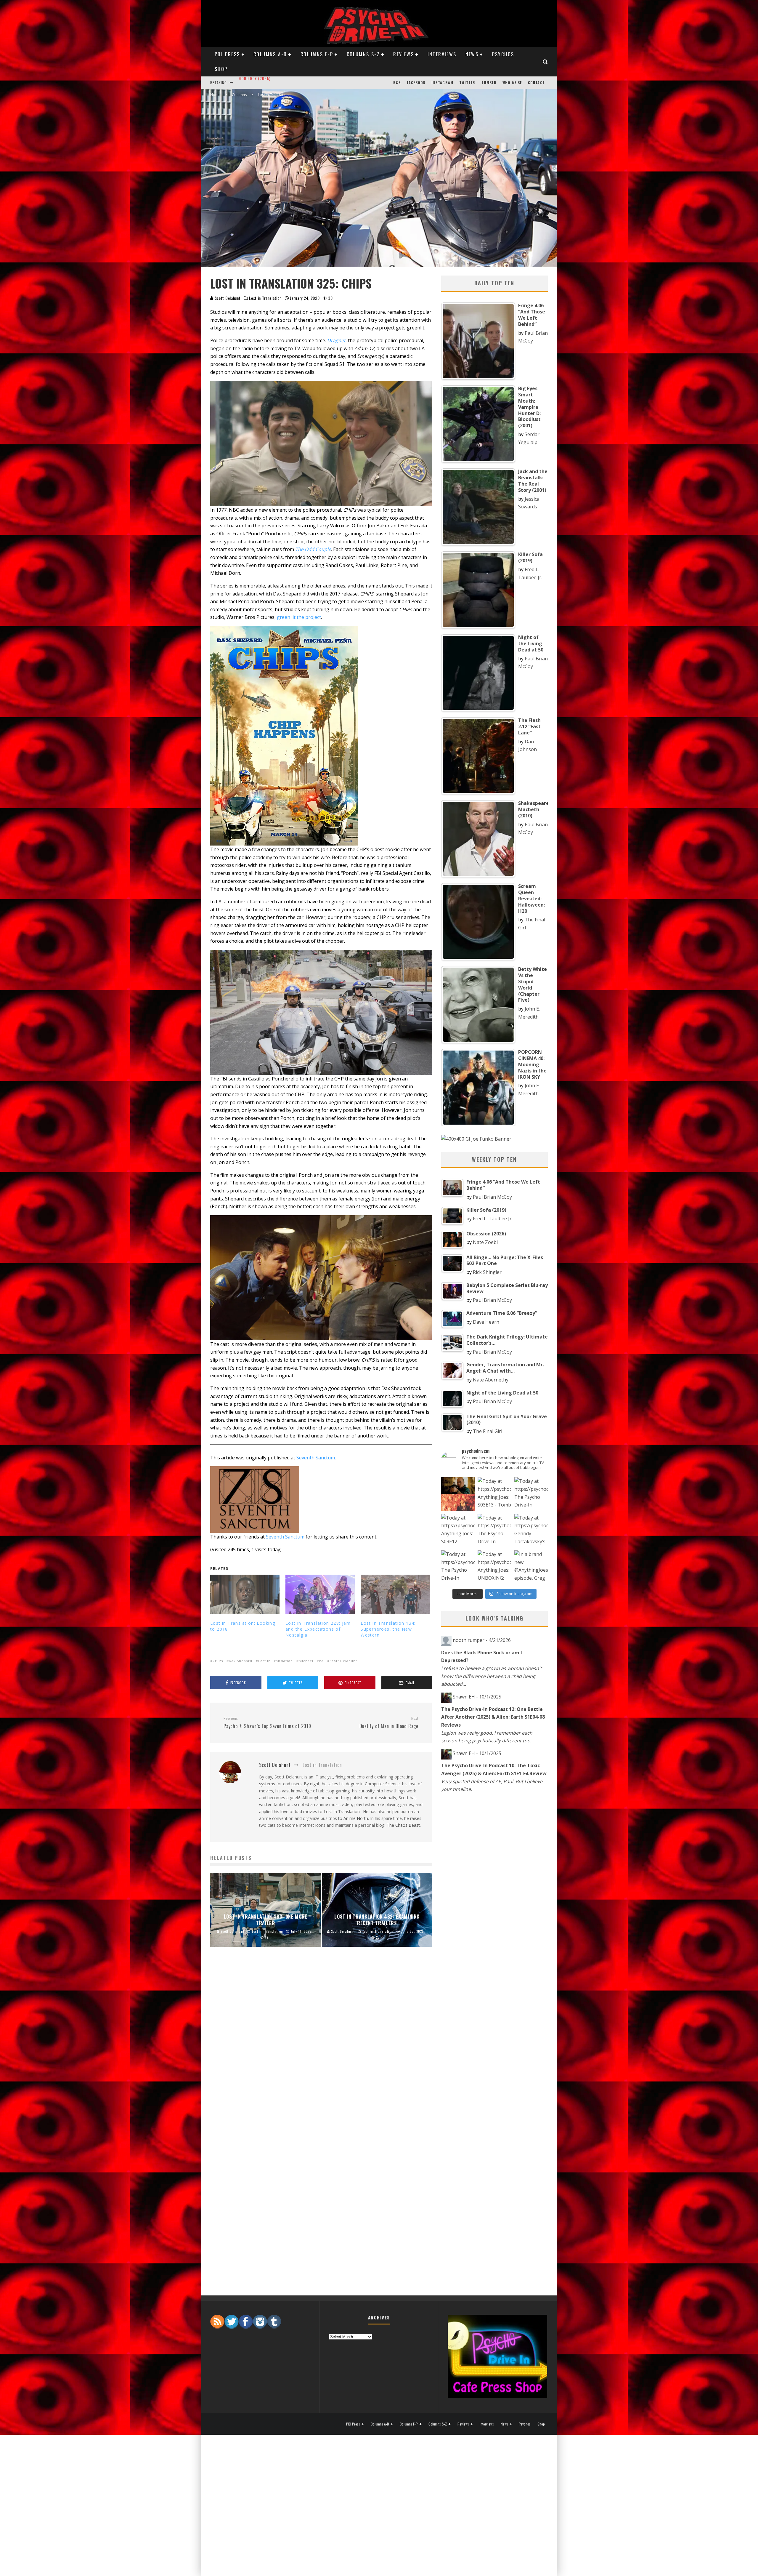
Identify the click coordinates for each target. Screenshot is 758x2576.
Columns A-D (270, 54)
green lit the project (299, 617)
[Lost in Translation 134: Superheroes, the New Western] (395, 1594)
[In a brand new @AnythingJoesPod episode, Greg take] (531, 1567)
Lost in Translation (265, 298)
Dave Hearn (486, 1322)
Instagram (442, 83)
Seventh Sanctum (316, 1458)
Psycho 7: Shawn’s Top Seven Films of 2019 (267, 1723)
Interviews (442, 54)
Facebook (416, 83)
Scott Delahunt (227, 298)
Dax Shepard (241, 1661)
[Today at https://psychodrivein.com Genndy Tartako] (531, 1531)
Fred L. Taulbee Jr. (493, 1219)
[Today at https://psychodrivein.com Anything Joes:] (494, 1494)
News (472, 54)
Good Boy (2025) (255, 80)
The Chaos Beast (403, 1825)
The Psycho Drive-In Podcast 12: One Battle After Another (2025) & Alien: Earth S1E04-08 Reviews (493, 1717)
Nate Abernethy (491, 1380)
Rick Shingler (487, 1272)
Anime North (356, 1818)
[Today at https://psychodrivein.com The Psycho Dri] (531, 1494)
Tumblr (489, 83)
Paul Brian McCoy (492, 1197)
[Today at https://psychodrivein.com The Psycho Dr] (494, 1531)
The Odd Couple (313, 549)
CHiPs (218, 1661)
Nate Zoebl (485, 1242)
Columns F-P (317, 54)
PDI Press (227, 54)
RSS (397, 83)
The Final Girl (488, 1431)
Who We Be (512, 83)
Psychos (503, 54)
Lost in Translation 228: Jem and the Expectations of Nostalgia (318, 1629)
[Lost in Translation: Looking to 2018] (245, 1594)
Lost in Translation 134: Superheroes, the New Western (388, 1629)
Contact (536, 83)
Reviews (404, 54)
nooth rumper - (482, 1640)
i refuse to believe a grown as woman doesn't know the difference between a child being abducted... (492, 1676)
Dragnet (336, 340)
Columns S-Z (363, 54)
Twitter (467, 83)
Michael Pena (311, 1661)
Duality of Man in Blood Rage (389, 1723)
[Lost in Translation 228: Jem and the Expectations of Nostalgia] (320, 1594)
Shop (221, 69)
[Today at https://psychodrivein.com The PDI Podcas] (458, 1494)
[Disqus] (321, 2050)
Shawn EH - (477, 1697)
